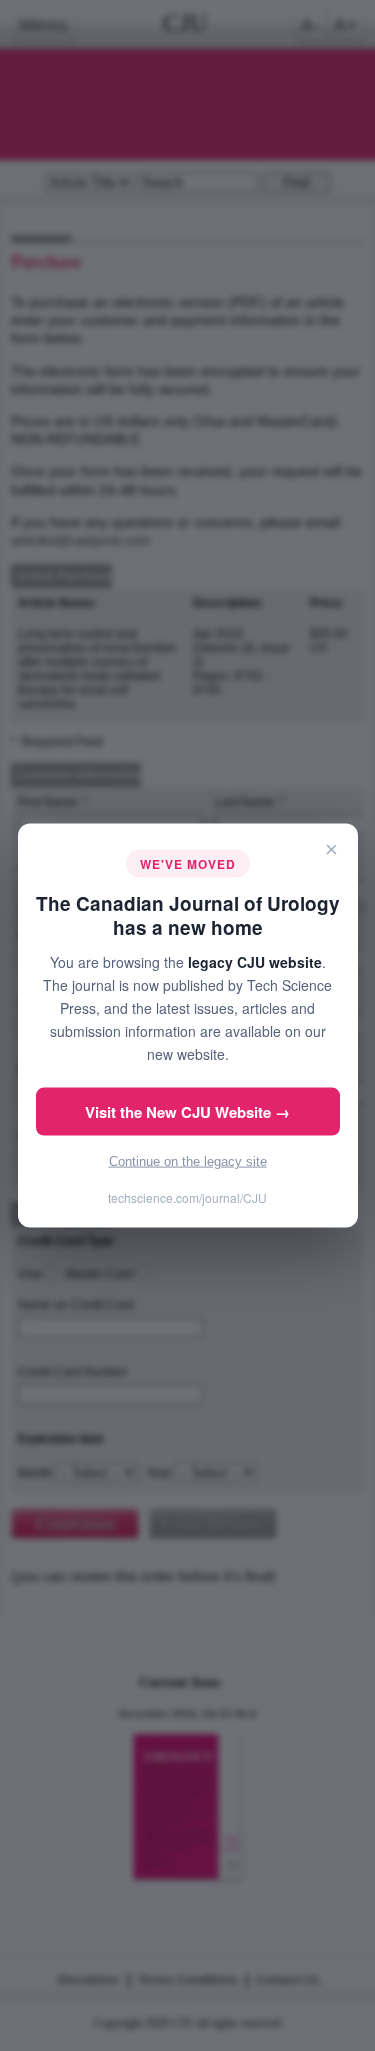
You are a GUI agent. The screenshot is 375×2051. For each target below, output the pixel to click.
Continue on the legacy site (188, 1161)
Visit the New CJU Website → (187, 1112)
